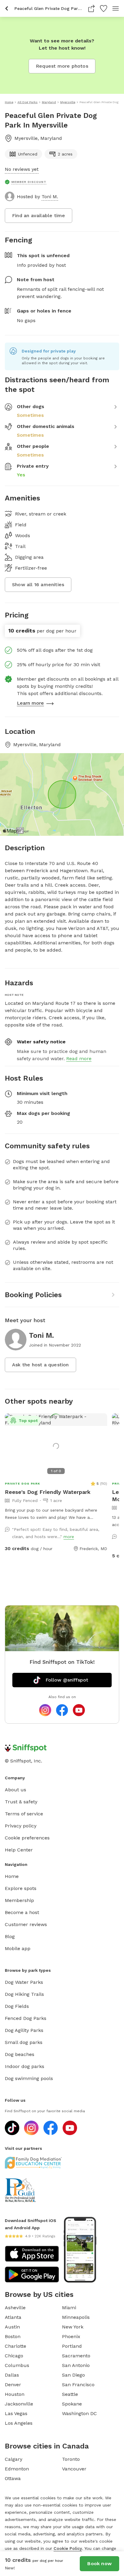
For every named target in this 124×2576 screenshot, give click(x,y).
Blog (10, 1936)
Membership (19, 1900)
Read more (79, 1059)
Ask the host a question (40, 1365)
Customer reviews (26, 1924)
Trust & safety (21, 1802)
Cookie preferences (27, 1838)
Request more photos (62, 66)
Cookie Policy (68, 2548)
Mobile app (18, 1948)
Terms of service (24, 1814)
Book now (99, 2564)
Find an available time (39, 215)
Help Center (19, 1850)
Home (12, 1876)
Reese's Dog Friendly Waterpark (48, 1492)
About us (15, 1790)
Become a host (22, 1912)
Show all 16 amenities (38, 585)
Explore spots (21, 1888)
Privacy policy (21, 1826)
